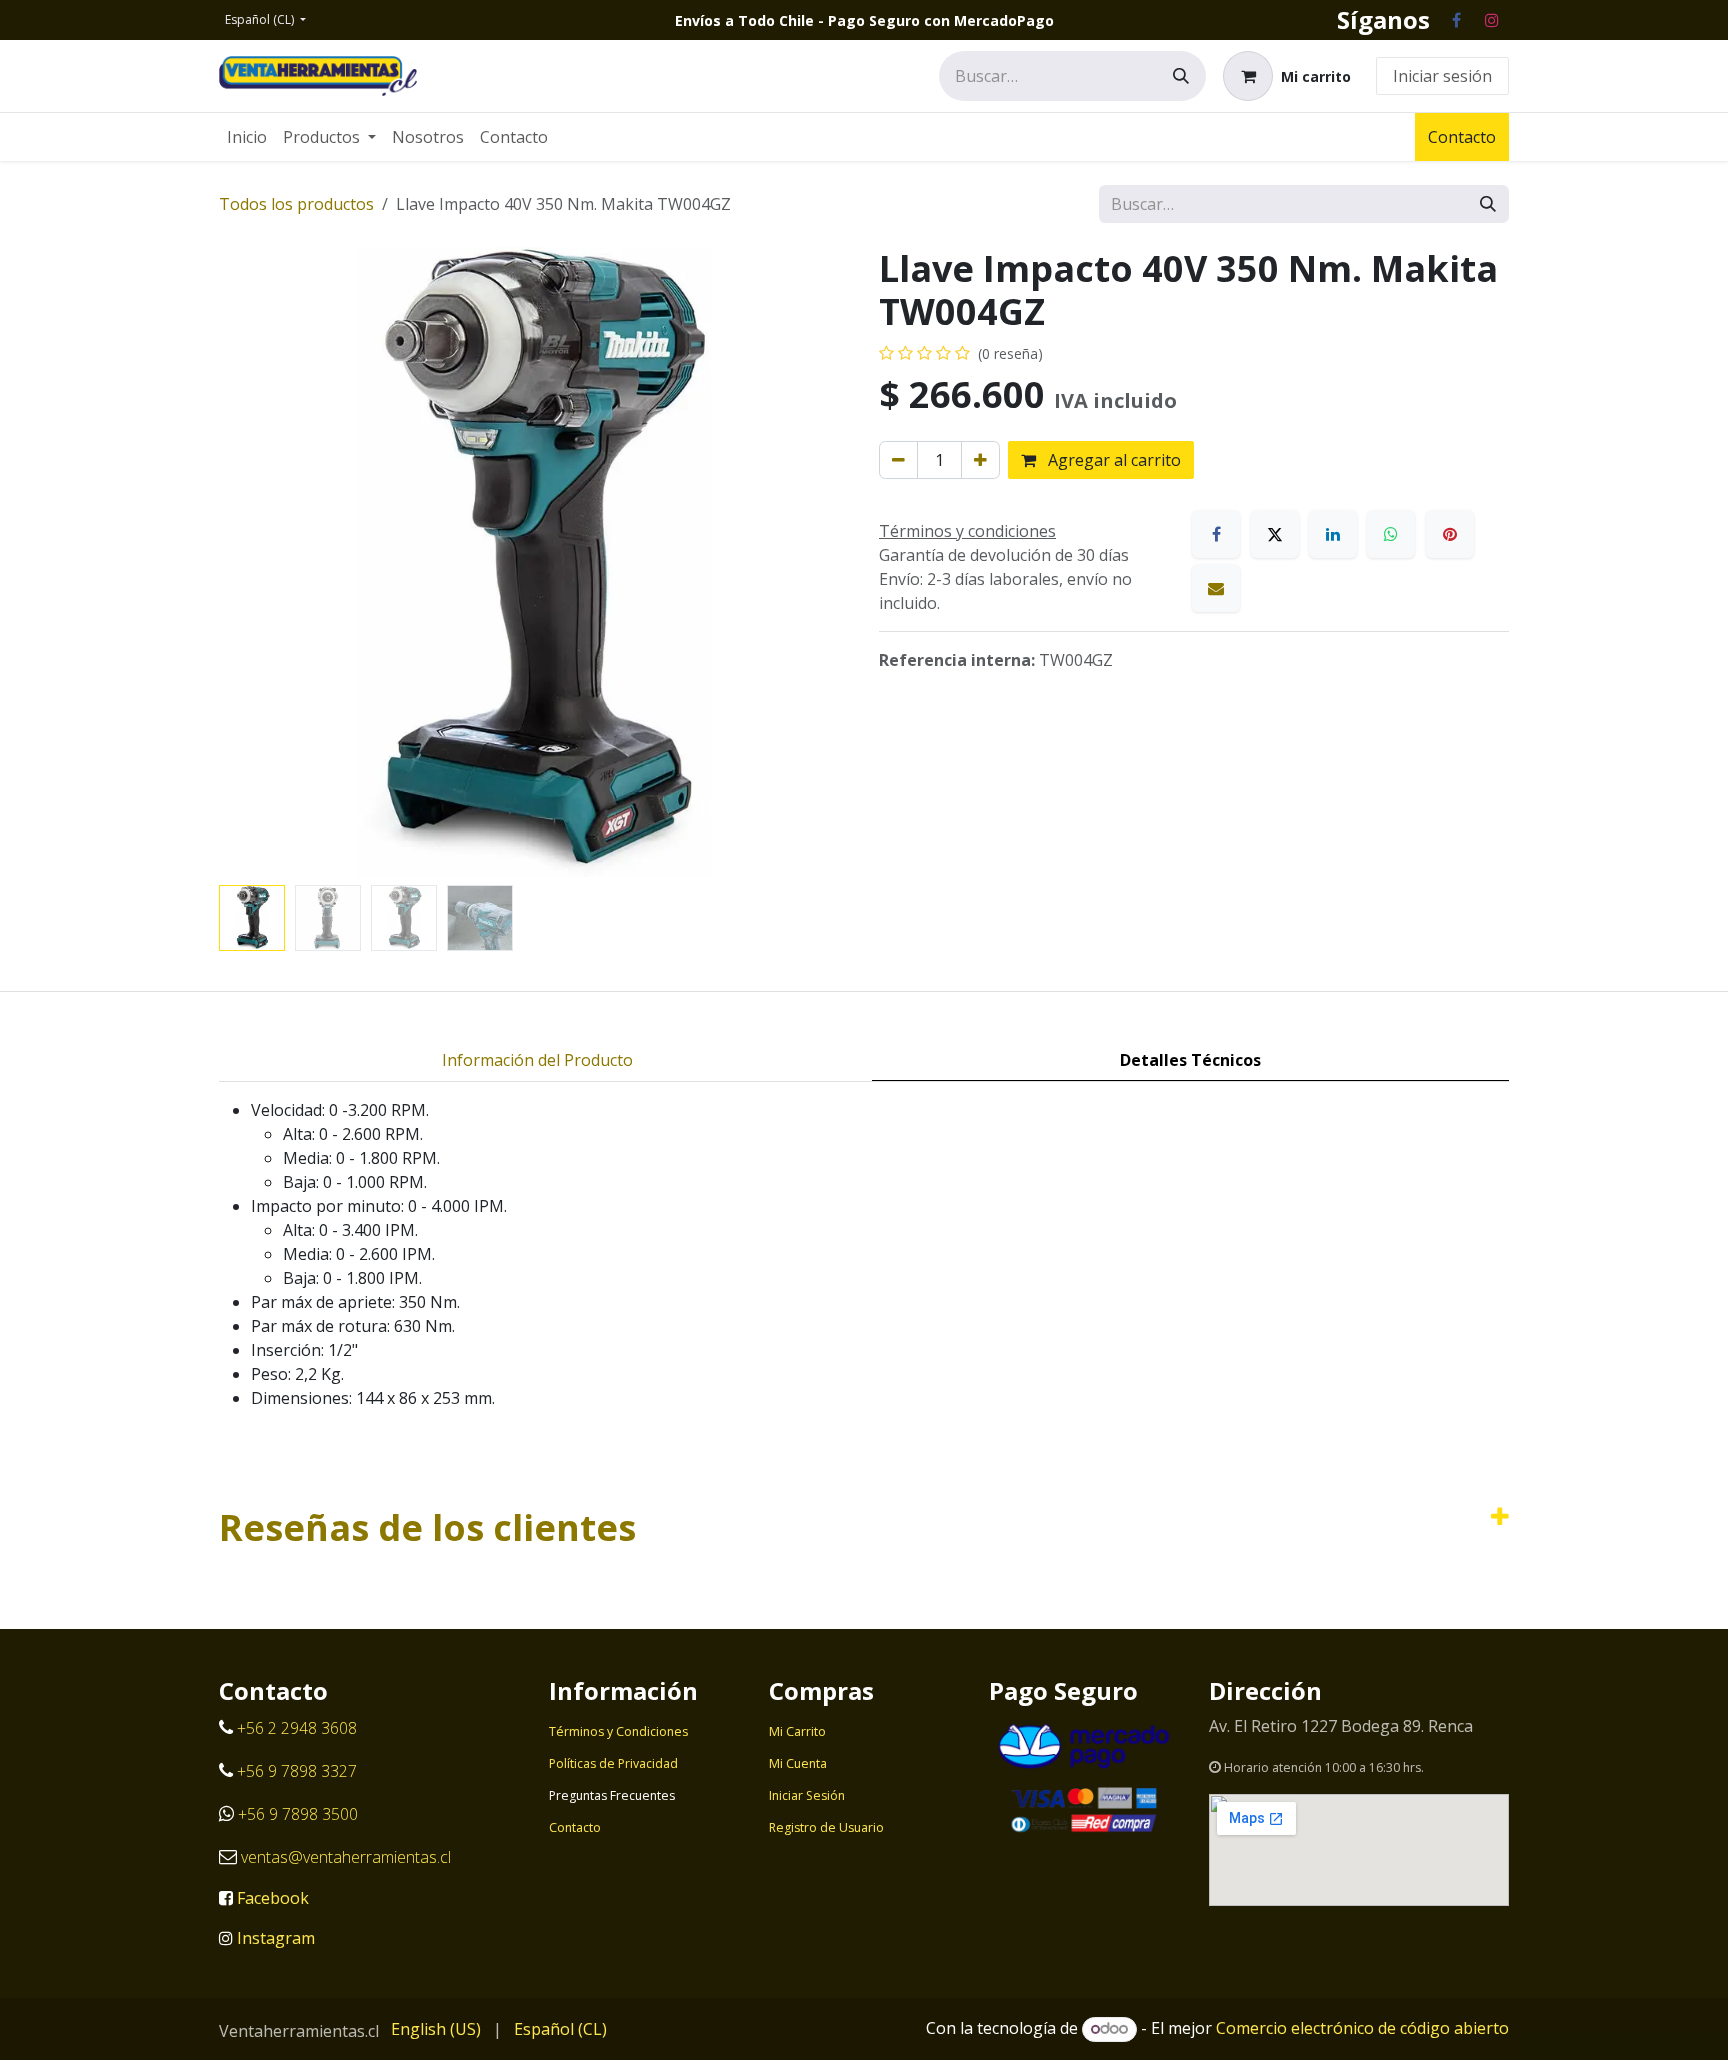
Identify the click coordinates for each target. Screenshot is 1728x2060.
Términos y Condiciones (618, 1731)
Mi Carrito (797, 1731)
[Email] (1216, 588)
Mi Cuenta (798, 1763)
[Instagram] (1492, 20)
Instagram (276, 1938)
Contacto (1462, 137)
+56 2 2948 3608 (297, 1728)
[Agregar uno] (980, 460)
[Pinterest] (1450, 534)
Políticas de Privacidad (613, 1763)
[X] (1275, 534)
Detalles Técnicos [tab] (1190, 1060)
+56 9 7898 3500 (300, 1814)
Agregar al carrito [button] (1112, 460)
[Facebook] (1456, 20)
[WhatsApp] (1391, 534)
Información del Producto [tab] (537, 1060)
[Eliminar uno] (898, 460)
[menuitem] (247, 137)
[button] (250, 562)
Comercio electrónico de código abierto (1362, 2028)
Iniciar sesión (1442, 76)
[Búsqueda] (1181, 76)
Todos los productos (296, 204)
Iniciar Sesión (807, 1795)
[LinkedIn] (1333, 534)
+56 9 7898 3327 (297, 1771)
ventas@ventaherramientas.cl (346, 1857)
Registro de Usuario (826, 1827)
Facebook (273, 1898)
